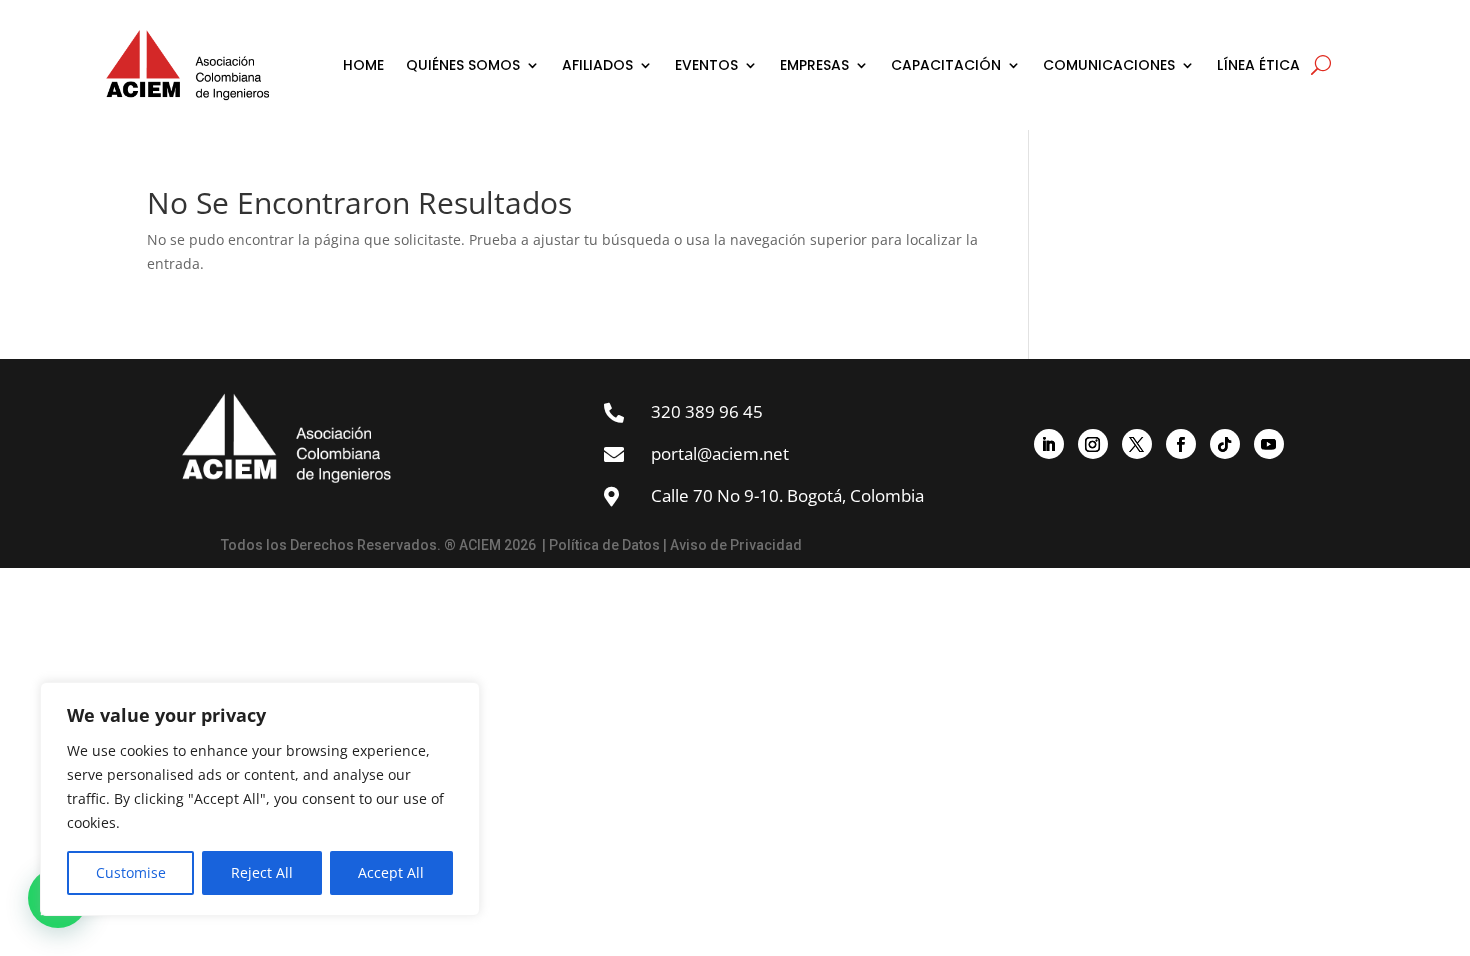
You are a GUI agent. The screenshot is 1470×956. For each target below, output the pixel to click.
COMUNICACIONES (1109, 65)
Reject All (262, 872)
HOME (363, 65)
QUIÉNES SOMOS (463, 65)
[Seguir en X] (1137, 444)
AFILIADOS (597, 65)
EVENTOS (706, 65)
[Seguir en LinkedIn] (1049, 444)
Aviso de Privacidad (736, 545)
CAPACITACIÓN (946, 65)
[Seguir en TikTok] (1225, 444)
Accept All (391, 872)
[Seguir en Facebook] (1181, 444)
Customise (131, 872)
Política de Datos (604, 545)
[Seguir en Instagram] (1093, 444)
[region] (260, 799)
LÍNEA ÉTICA (1258, 65)
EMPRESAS (814, 65)
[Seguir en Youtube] (1269, 444)
